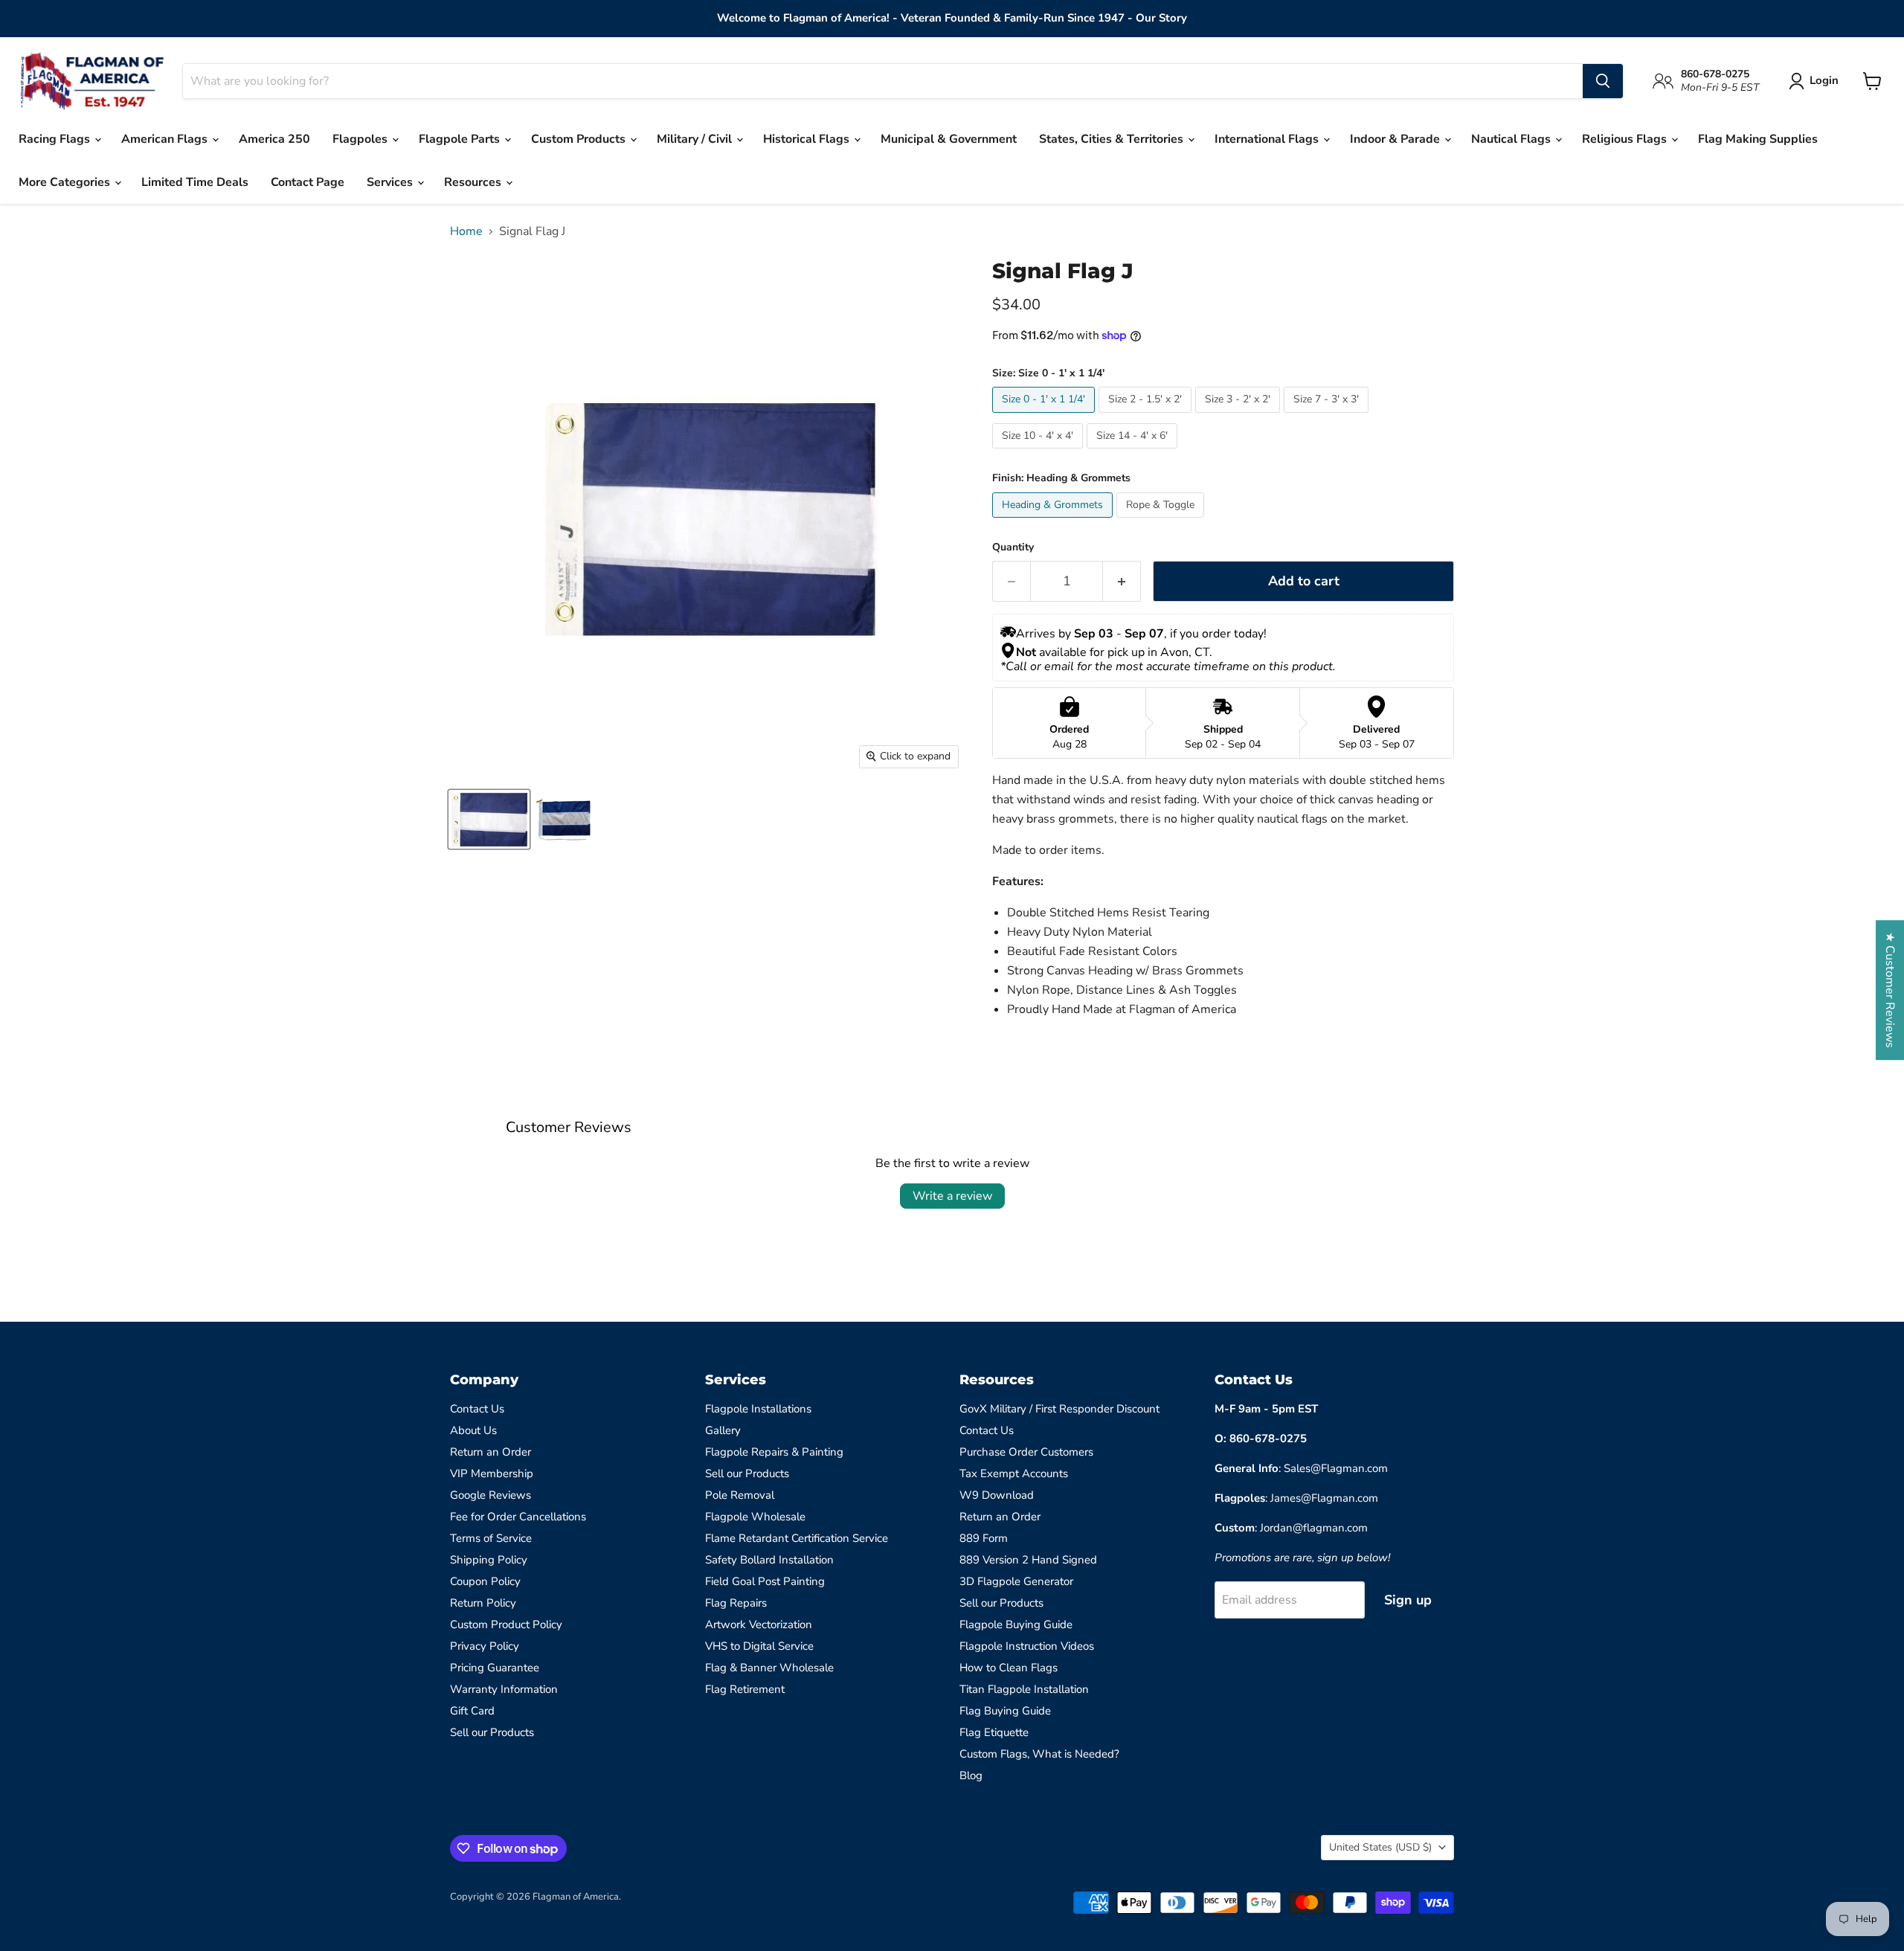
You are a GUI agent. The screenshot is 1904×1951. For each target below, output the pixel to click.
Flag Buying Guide (1005, 1711)
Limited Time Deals (195, 182)
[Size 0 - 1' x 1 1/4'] (1045, 417)
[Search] (1603, 81)
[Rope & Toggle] (1162, 521)
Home (466, 231)
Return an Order (491, 1452)
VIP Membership (492, 1473)
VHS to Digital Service (759, 1646)
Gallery (723, 1430)
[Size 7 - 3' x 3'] (1328, 417)
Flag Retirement (745, 1689)
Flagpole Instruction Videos (1027, 1646)
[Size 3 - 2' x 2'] (1239, 417)
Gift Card (472, 1711)
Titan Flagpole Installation (1024, 1689)
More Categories (66, 182)
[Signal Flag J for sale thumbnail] (489, 819)
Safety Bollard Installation (769, 1560)
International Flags (1268, 139)
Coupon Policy (485, 1581)
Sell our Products (492, 1732)
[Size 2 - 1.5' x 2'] (1147, 417)
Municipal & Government (949, 139)
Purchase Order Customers (1026, 1452)
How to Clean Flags (1009, 1668)
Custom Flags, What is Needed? (1039, 1754)
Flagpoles (361, 139)
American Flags (166, 139)
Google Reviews (491, 1495)
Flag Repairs (736, 1603)
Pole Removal (740, 1495)
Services (391, 182)
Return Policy (483, 1603)
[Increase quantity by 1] (1122, 581)
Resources (474, 182)
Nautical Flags (1512, 139)
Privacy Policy (485, 1646)
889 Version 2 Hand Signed (1028, 1560)
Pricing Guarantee (495, 1668)
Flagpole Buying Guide (1016, 1624)
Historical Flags (808, 139)
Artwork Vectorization (759, 1624)
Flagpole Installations (758, 1409)
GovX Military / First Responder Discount (1059, 1409)
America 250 (274, 139)
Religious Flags (1626, 139)
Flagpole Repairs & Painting (774, 1452)
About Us (473, 1430)
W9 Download (997, 1495)
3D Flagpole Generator (1016, 1581)
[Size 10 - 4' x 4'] (1039, 452)
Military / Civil (696, 139)
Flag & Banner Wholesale (769, 1668)
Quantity (1013, 547)
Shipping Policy (489, 1560)
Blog (971, 1775)
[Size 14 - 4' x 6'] (1134, 452)
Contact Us (477, 1409)
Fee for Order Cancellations (518, 1517)
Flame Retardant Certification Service (797, 1538)
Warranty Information (504, 1689)
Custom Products (580, 139)
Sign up (1408, 1600)
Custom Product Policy (506, 1624)
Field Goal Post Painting (765, 1581)
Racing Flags (56, 139)
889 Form (984, 1538)
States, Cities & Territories (1113, 139)
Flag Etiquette (994, 1732)
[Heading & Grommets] (1054, 521)
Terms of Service (491, 1538)
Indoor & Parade (1396, 139)
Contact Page (308, 182)
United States (1380, 1847)
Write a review (952, 1196)
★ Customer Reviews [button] (1890, 990)
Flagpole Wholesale (755, 1517)
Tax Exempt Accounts (1014, 1473)
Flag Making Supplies (1758, 139)
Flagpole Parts (461, 139)
